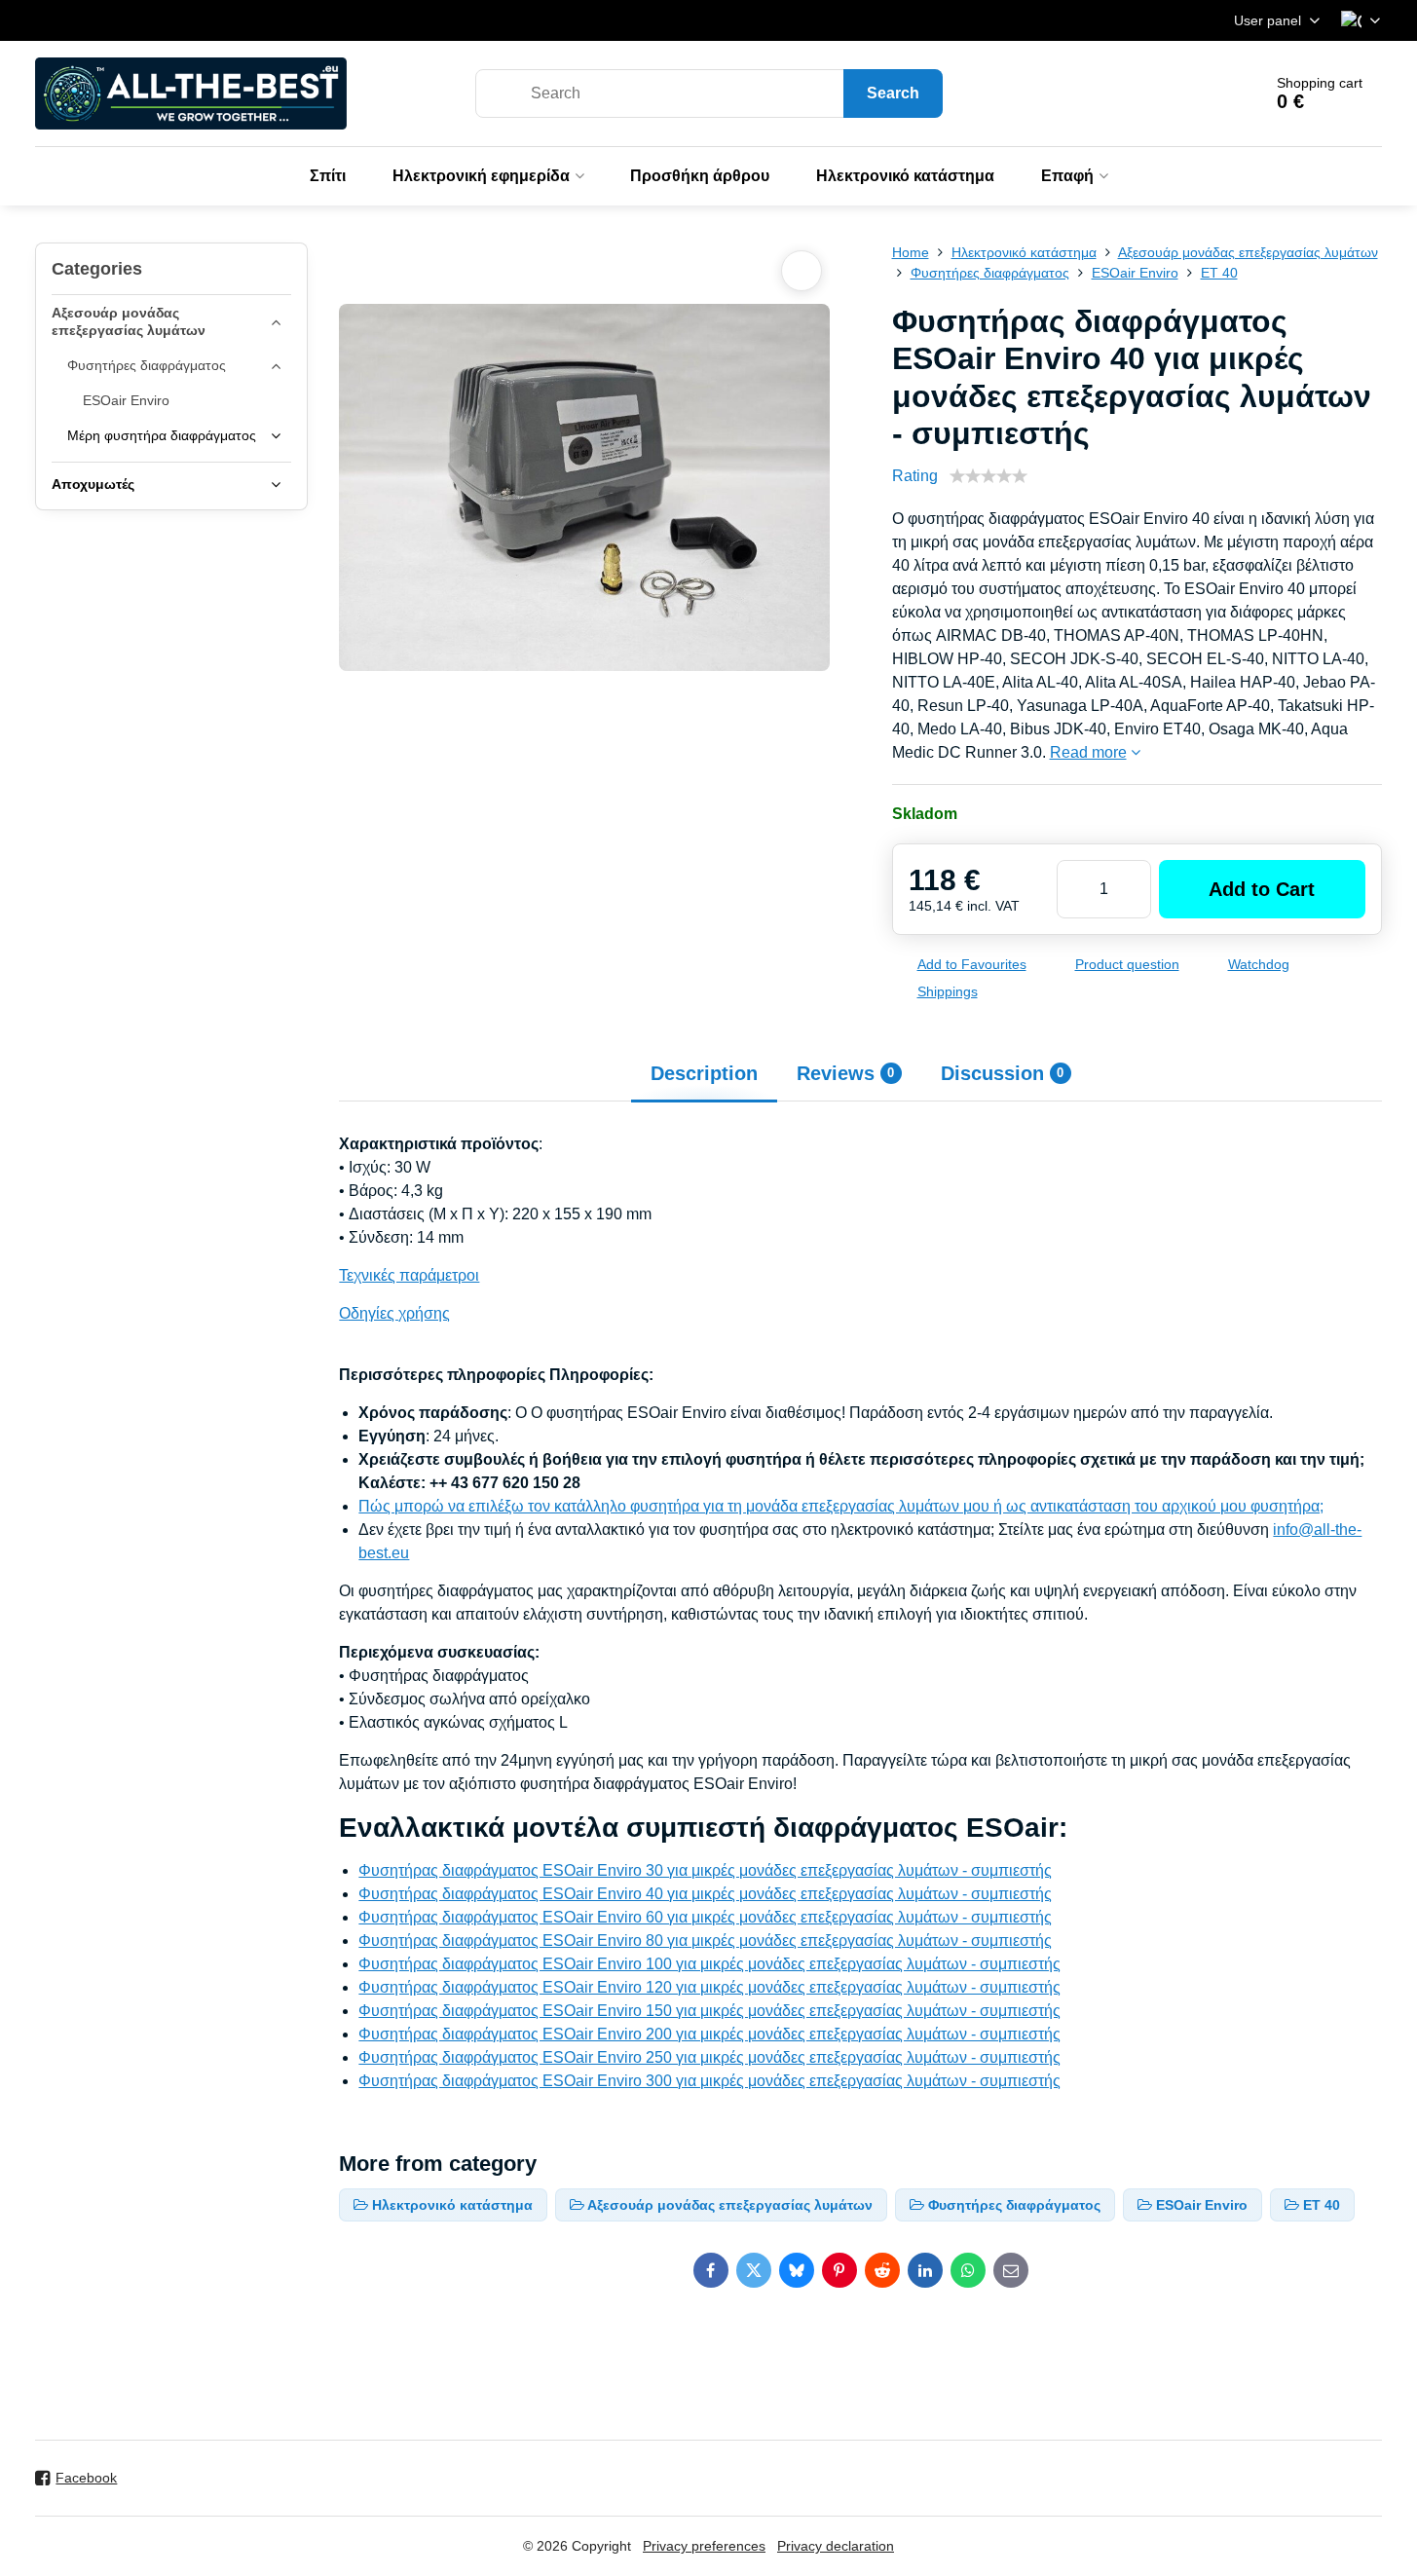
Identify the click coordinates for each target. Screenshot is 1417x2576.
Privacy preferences (704, 2546)
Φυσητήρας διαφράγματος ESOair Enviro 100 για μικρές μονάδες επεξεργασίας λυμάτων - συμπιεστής (709, 1964)
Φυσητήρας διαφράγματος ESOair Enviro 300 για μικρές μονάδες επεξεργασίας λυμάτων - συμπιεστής (709, 2081)
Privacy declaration (836, 2546)
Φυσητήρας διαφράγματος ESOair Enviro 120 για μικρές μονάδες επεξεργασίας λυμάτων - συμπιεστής (709, 1987)
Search (893, 93)
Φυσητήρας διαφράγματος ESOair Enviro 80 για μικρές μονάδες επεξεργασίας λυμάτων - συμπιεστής (705, 1941)
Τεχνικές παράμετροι (409, 1275)
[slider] (988, 476)
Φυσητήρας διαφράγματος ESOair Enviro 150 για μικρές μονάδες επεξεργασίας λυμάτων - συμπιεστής (709, 2011)
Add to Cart (1262, 889)
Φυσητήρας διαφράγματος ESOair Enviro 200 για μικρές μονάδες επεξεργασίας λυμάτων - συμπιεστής (709, 2034)
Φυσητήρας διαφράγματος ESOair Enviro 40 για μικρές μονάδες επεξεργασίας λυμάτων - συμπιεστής (705, 1894)
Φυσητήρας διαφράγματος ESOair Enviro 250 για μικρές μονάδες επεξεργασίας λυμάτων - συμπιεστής (709, 2057)
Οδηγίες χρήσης (394, 1313)
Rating (915, 476)
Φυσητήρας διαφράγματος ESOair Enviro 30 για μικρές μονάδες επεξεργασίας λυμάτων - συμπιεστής (705, 1870)
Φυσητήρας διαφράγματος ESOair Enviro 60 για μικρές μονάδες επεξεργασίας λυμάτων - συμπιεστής (705, 1917)
